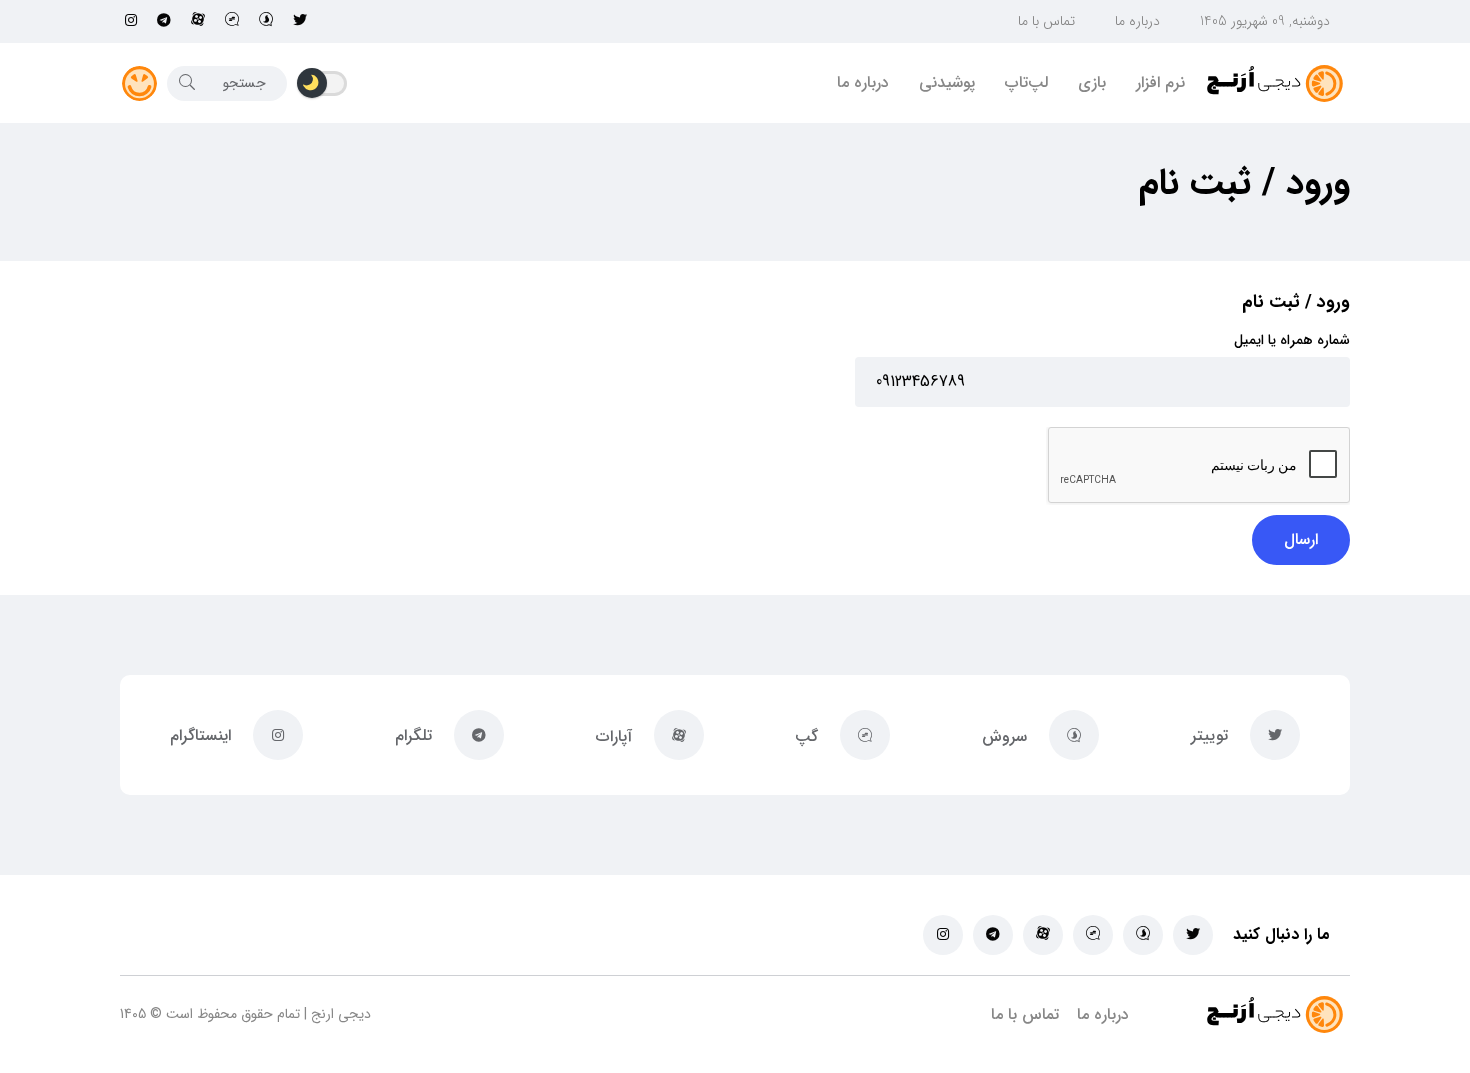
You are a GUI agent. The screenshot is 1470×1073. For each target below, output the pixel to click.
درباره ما (1137, 21)
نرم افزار (1160, 82)
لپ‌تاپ (1026, 82)
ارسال (1301, 539)
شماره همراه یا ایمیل (1292, 340)
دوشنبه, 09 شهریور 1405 (1265, 21)
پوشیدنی (947, 82)
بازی (1092, 82)
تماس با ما (1046, 21)
